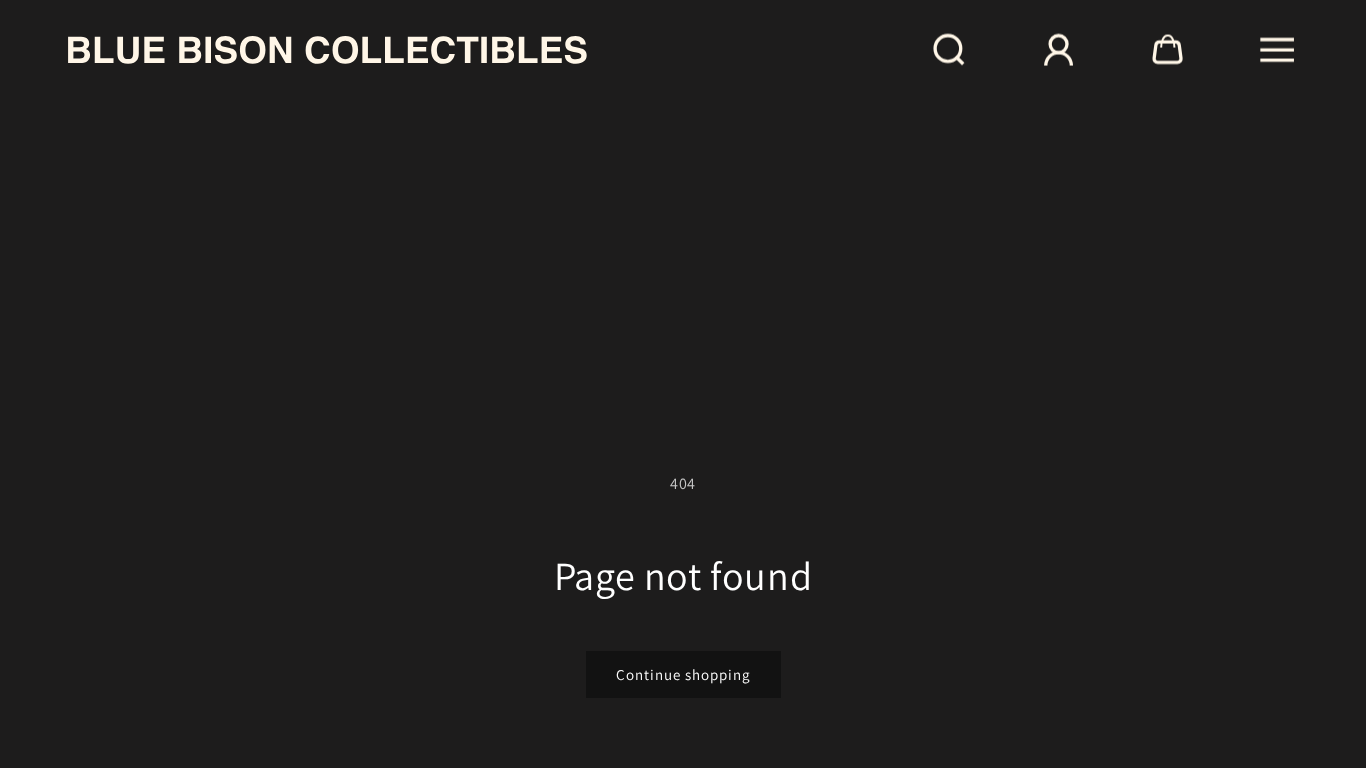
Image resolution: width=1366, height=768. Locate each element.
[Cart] (1167, 49)
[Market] (1058, 49)
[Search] (949, 49)
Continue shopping (683, 674)
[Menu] (1277, 49)
